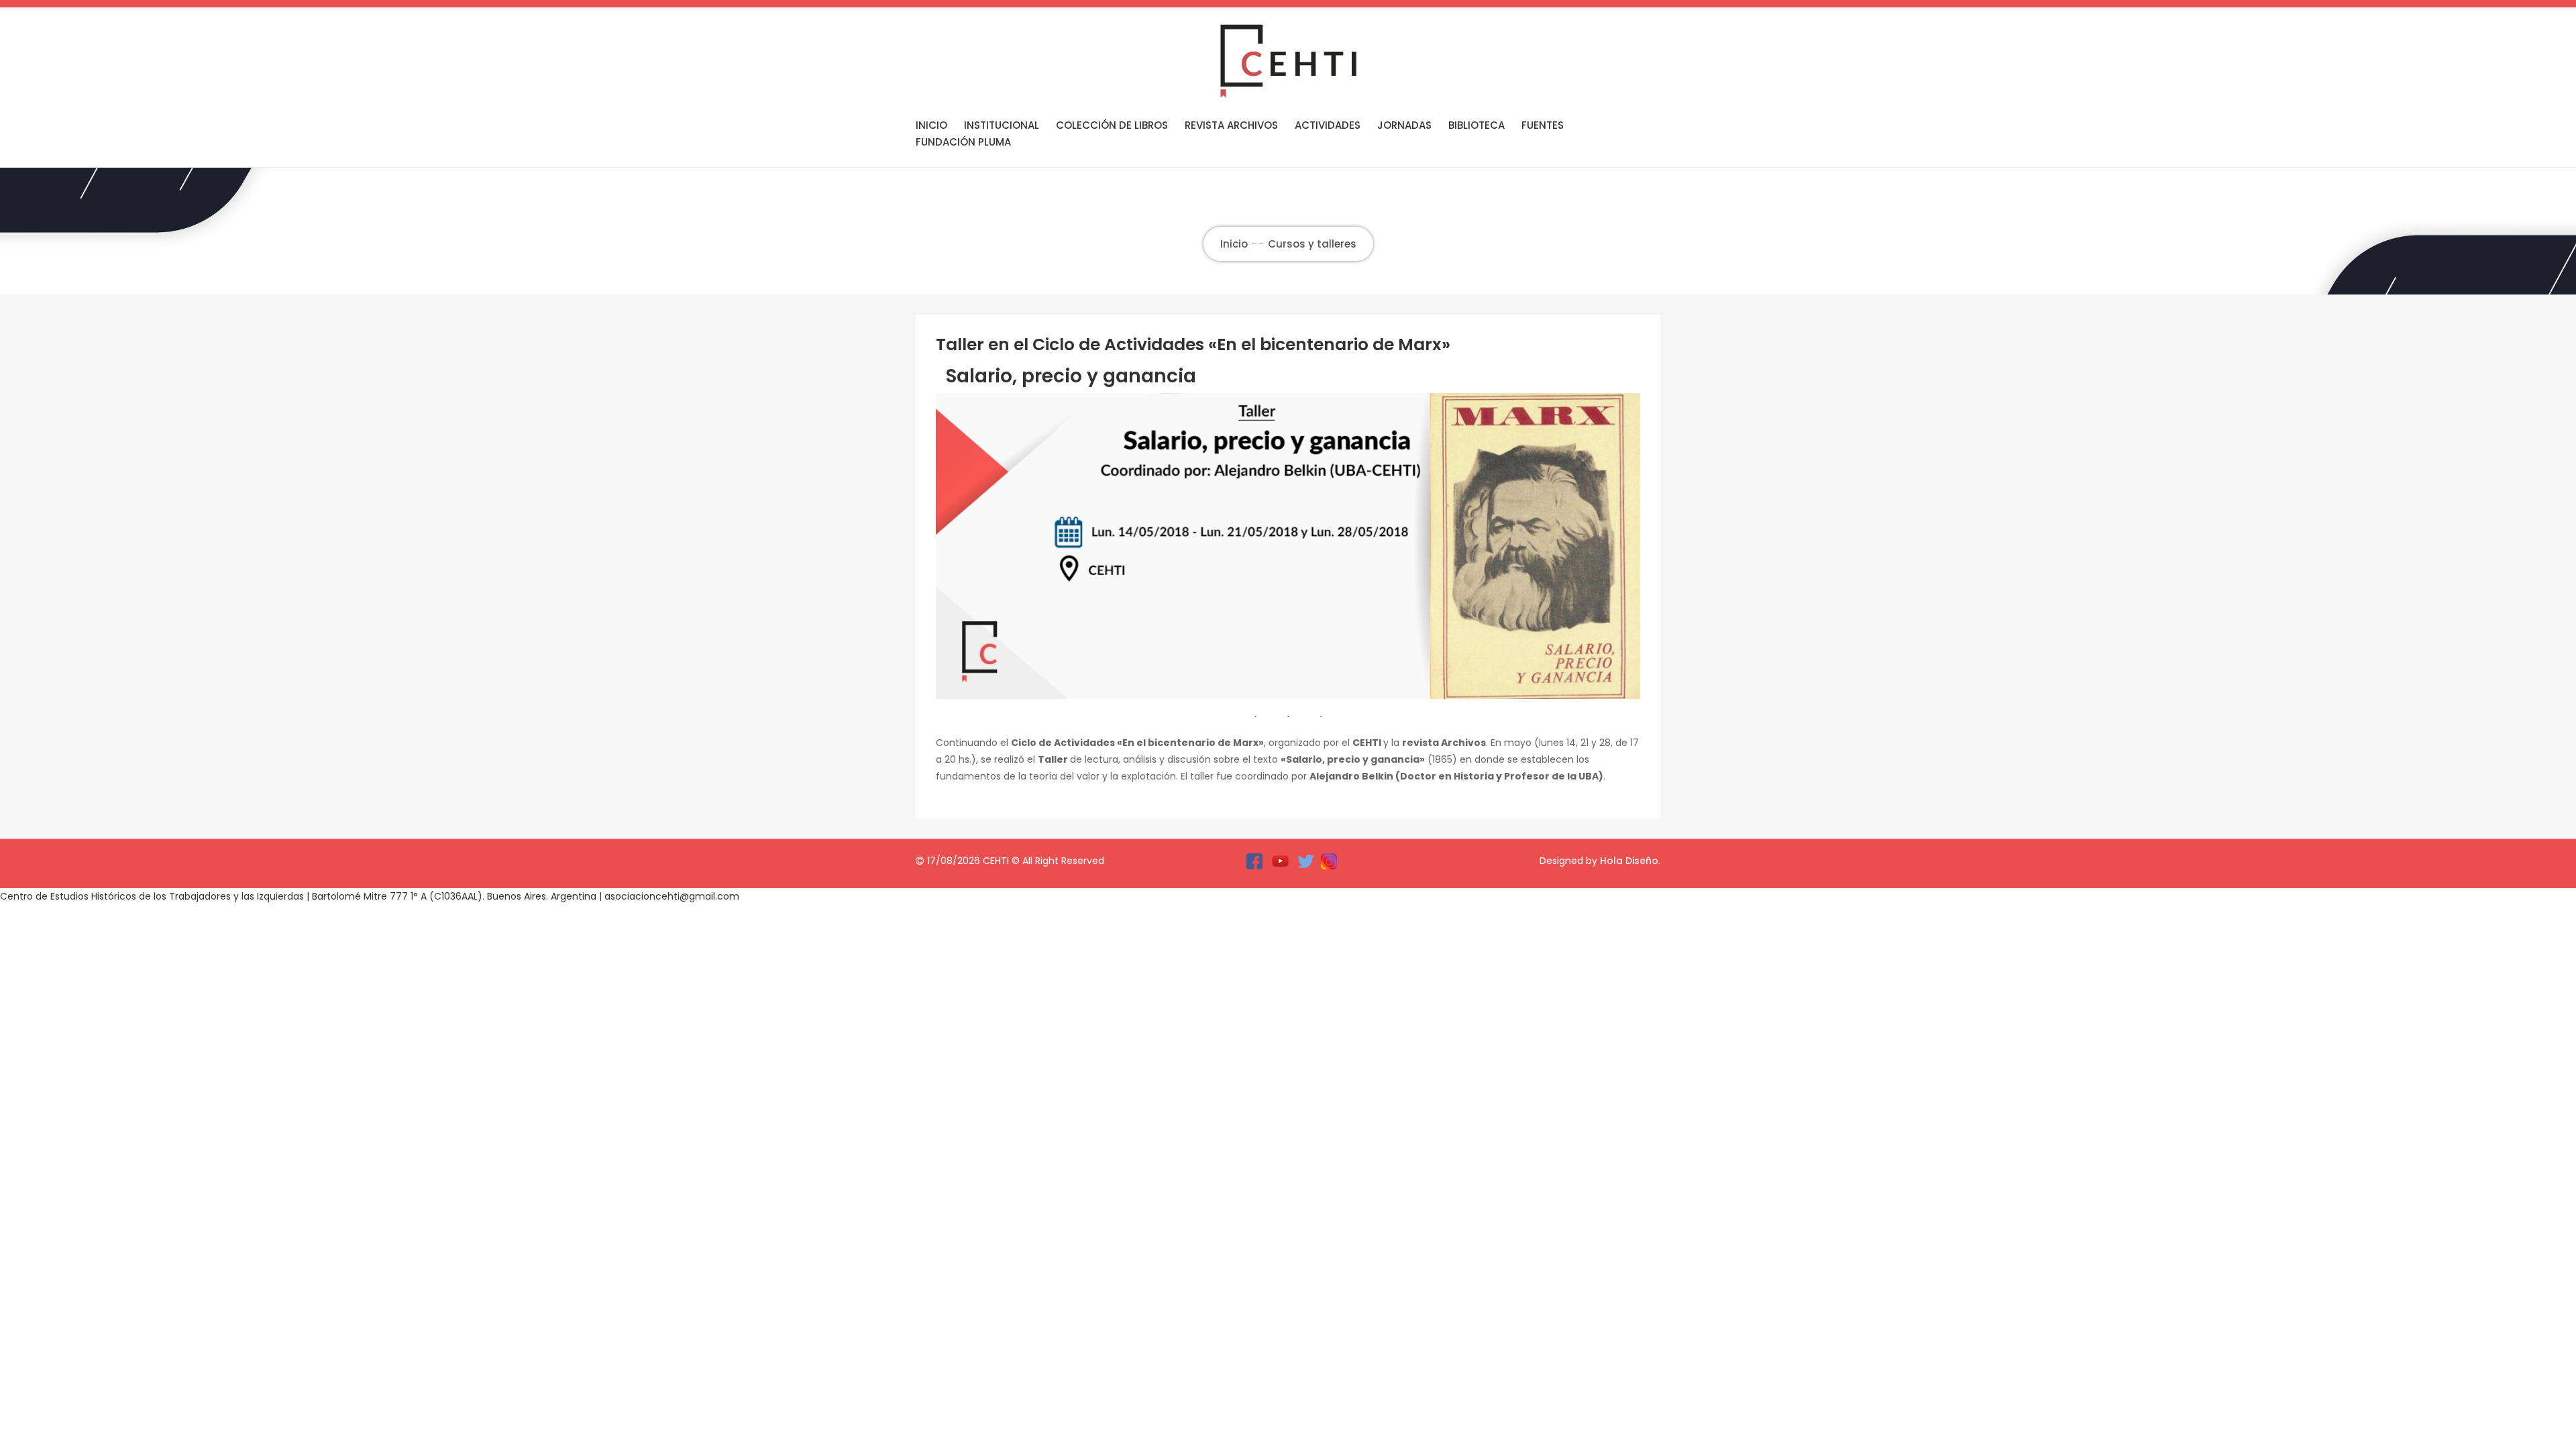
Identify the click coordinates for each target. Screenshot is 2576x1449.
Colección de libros (1112, 125)
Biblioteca (1477, 125)
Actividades (1328, 125)
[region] (1288, 546)
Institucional (1002, 125)
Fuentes (1543, 125)
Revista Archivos (1231, 125)
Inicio (931, 125)
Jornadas (1404, 125)
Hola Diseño (1629, 861)
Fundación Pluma (963, 142)
